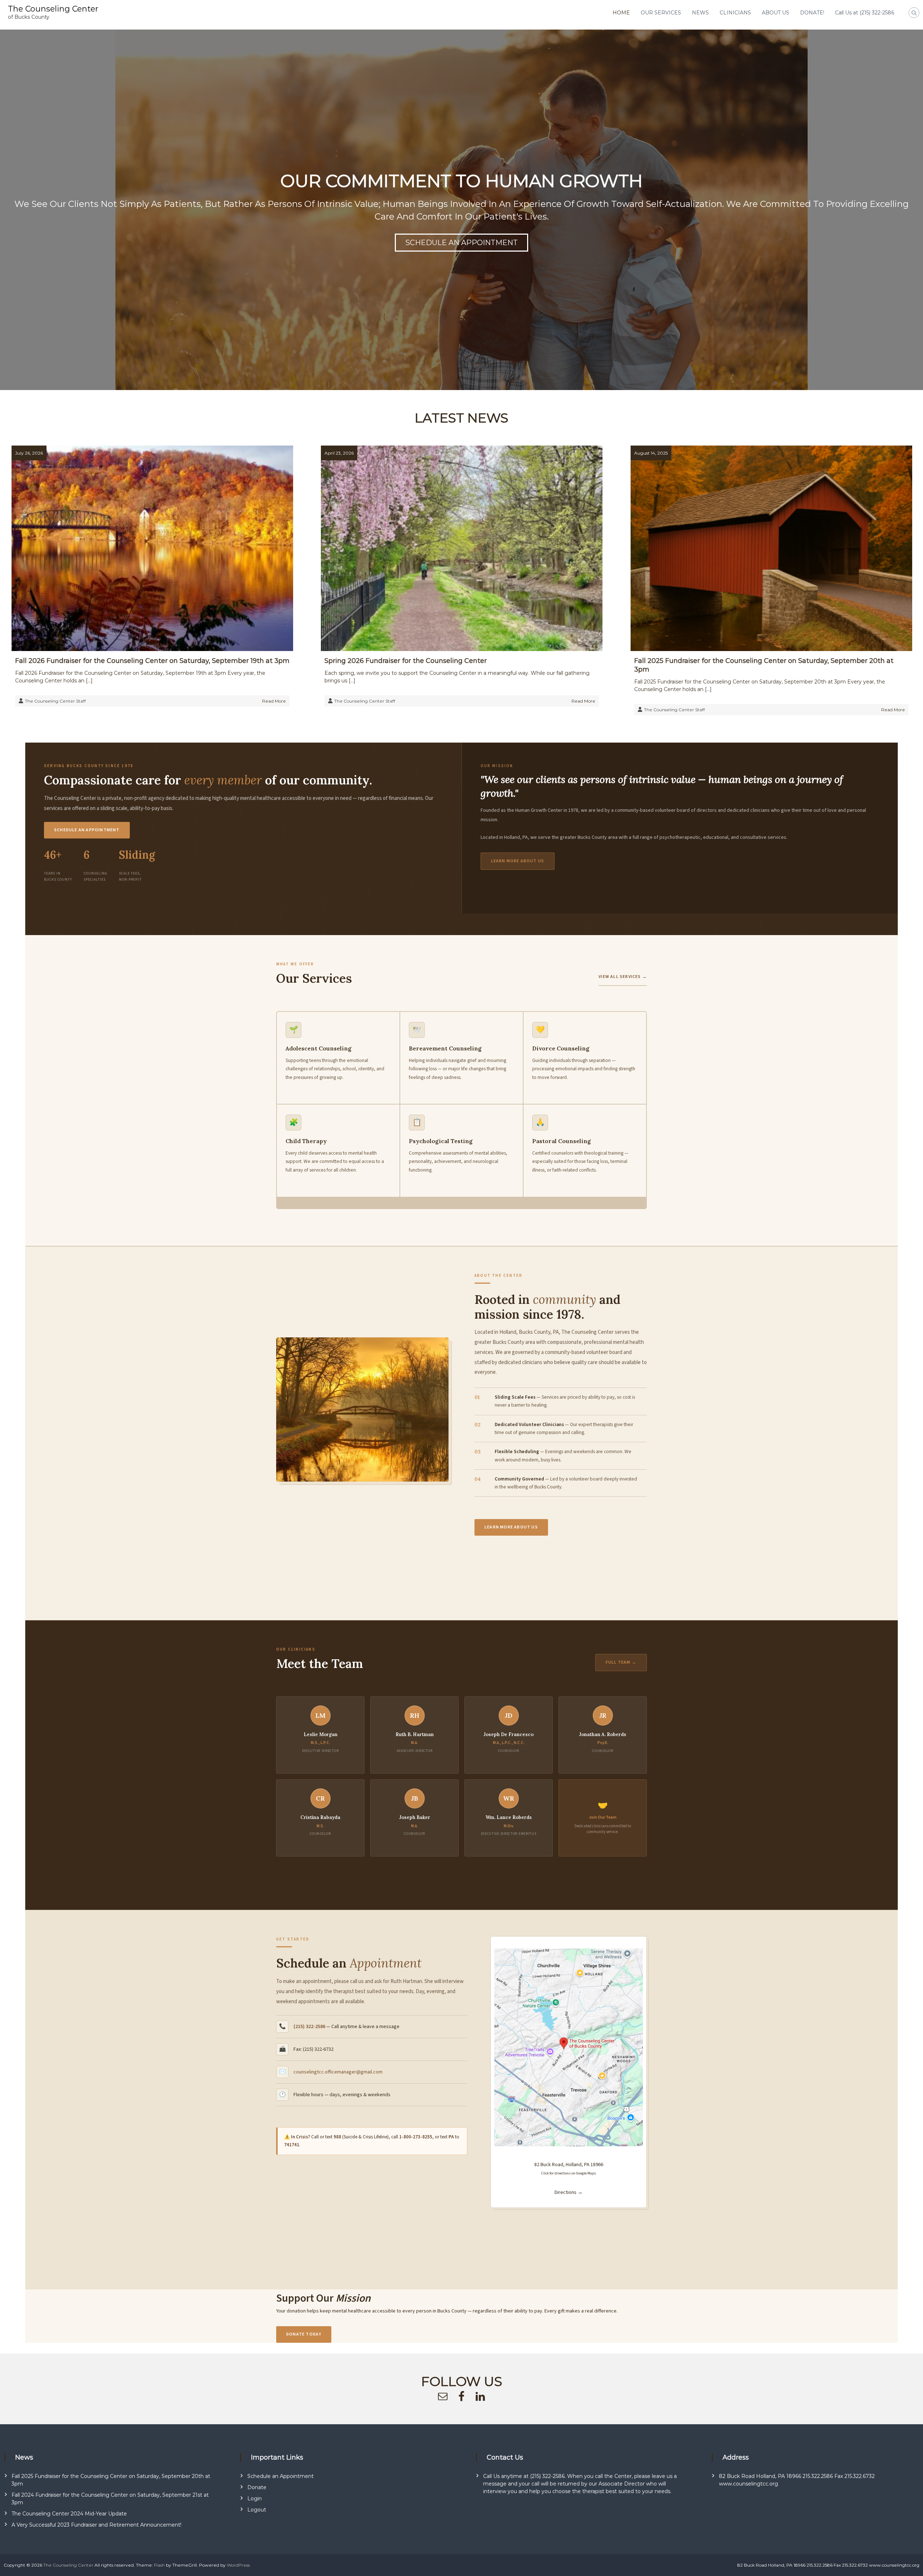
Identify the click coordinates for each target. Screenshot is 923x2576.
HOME (621, 13)
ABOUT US (776, 13)
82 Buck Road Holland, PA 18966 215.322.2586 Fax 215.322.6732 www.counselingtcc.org (828, 2565)
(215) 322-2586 (309, 2027)
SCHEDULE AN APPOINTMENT (461, 236)
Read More (274, 701)
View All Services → (623, 977)
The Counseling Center (53, 9)
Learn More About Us (518, 861)
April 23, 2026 (339, 453)
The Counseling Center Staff (55, 701)
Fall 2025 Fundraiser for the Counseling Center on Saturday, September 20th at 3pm (764, 665)
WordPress (238, 2565)
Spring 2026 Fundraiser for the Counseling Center (406, 661)
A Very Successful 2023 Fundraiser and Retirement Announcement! (96, 2525)
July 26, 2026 (29, 453)
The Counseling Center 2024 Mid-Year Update (69, 2514)
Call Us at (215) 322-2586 (865, 13)
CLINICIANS (735, 13)
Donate (257, 2487)
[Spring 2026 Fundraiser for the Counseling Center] (462, 548)
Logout (257, 2510)
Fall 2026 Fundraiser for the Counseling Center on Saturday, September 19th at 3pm (152, 661)
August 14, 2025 (651, 453)
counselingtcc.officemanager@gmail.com (338, 2072)
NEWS (700, 13)
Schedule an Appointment (87, 830)
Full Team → (621, 1662)
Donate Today (304, 2334)
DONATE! (812, 13)
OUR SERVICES (661, 13)
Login (255, 2498)
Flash (159, 2565)
